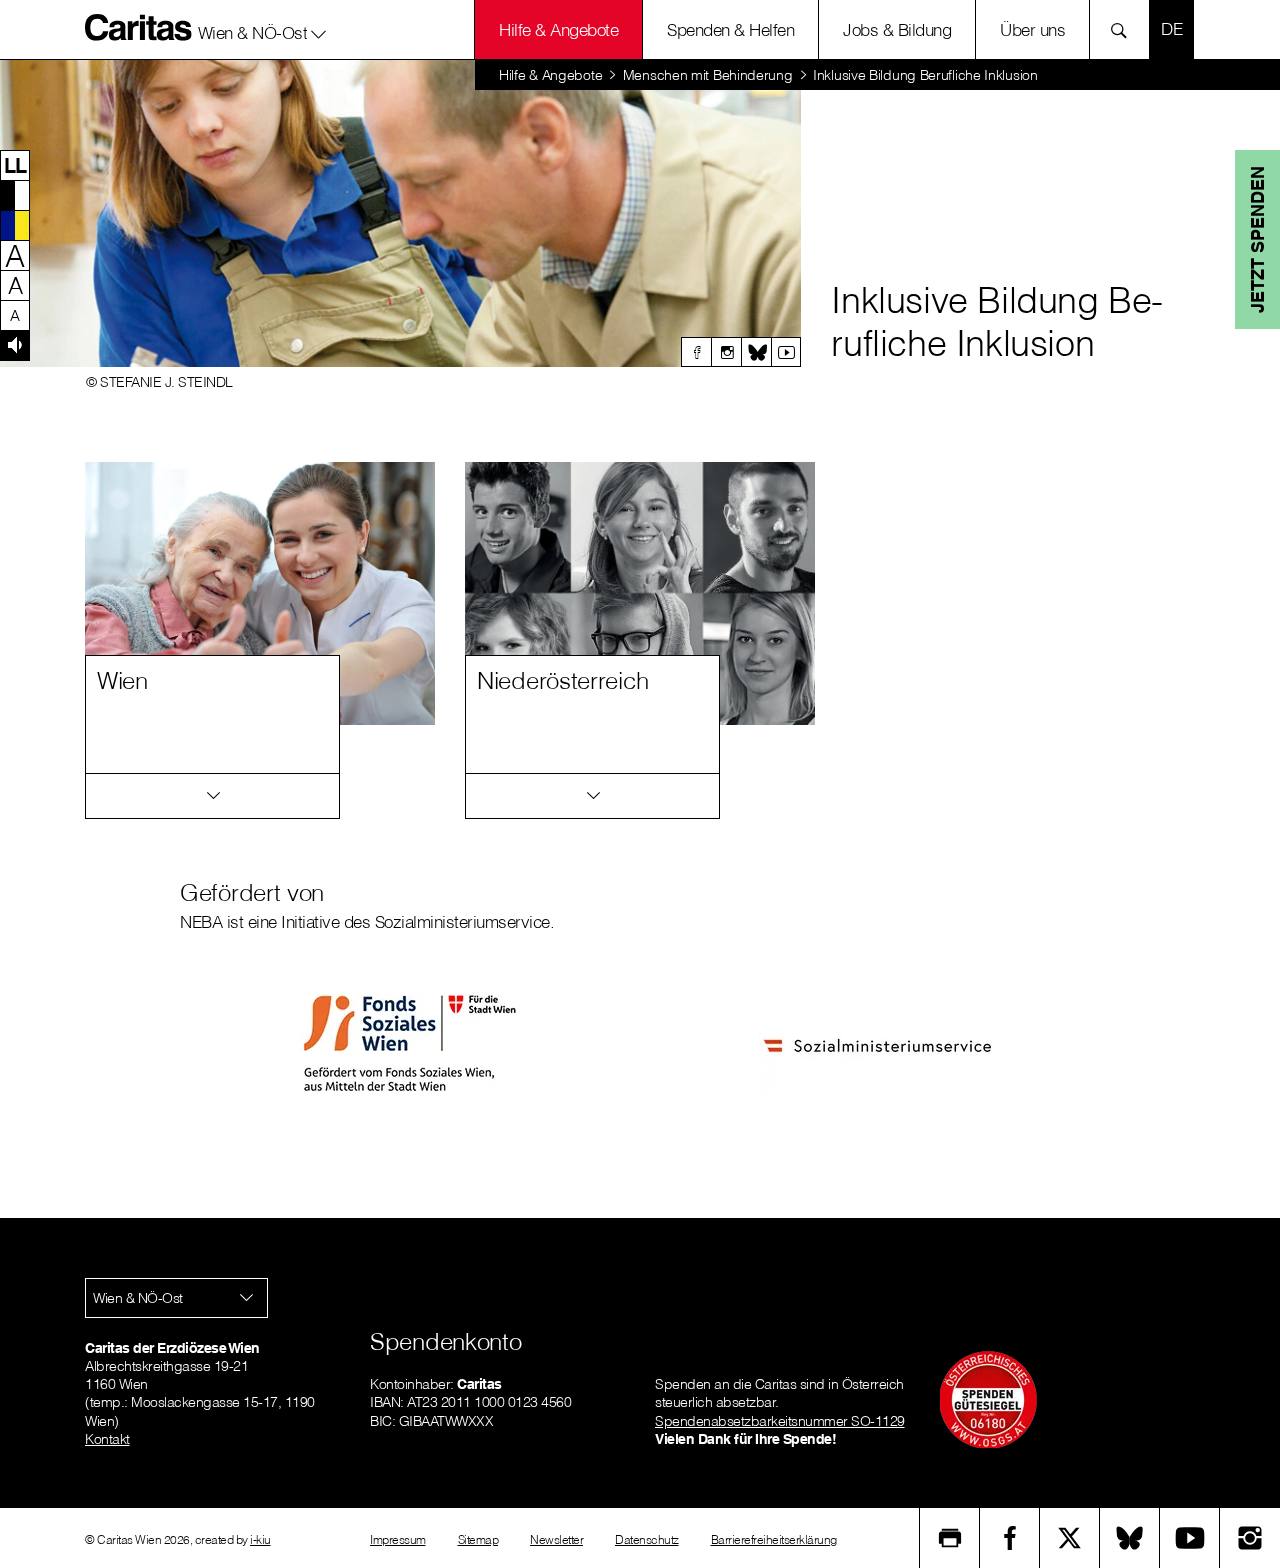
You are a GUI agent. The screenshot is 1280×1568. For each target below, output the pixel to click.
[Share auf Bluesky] (1130, 1538)
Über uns (1032, 29)
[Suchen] (1124, 29)
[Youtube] (786, 352)
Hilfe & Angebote (558, 29)
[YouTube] (1190, 1538)
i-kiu (260, 1539)
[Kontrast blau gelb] (15, 225)
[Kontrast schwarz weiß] (15, 195)
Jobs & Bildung (897, 29)
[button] (263, 29)
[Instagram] (726, 352)
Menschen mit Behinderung (708, 75)
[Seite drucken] (950, 1538)
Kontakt (107, 1439)
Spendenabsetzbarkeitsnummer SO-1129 (780, 1421)
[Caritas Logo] (139, 27)
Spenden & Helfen (730, 29)
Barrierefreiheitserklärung (774, 1539)
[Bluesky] (756, 352)
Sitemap (478, 1539)
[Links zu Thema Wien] (212, 796)
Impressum (398, 1539)
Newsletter (556, 1539)
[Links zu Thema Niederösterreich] (592, 796)
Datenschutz (647, 1539)
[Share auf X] (1070, 1538)
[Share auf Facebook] (1010, 1538)
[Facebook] (696, 352)
